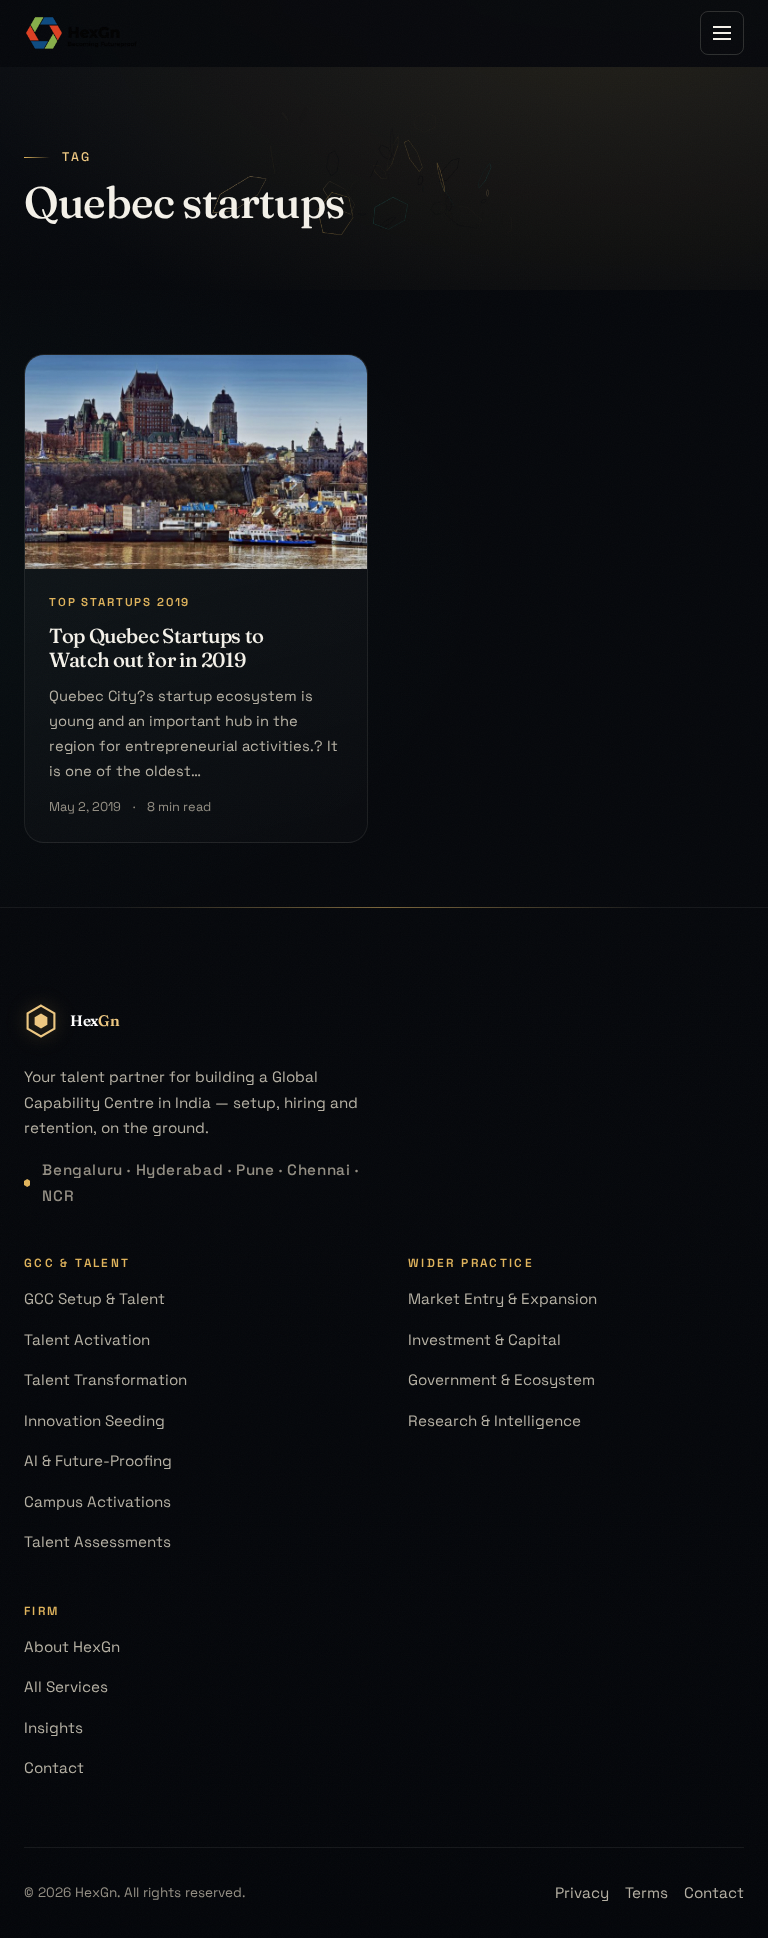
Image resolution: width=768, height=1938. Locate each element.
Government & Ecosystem (501, 1379)
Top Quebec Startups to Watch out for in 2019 (156, 647)
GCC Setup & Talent (94, 1298)
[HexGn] (82, 33)
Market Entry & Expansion (502, 1298)
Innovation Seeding (94, 1420)
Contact (54, 1767)
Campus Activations (97, 1501)
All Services (66, 1686)
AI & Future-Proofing (98, 1460)
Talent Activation (87, 1339)
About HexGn (72, 1646)
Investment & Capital (484, 1339)
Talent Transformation (105, 1379)
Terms (646, 1892)
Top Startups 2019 (119, 602)
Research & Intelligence (494, 1420)
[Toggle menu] (722, 33)
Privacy (582, 1892)
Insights (53, 1727)
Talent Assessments (97, 1541)
